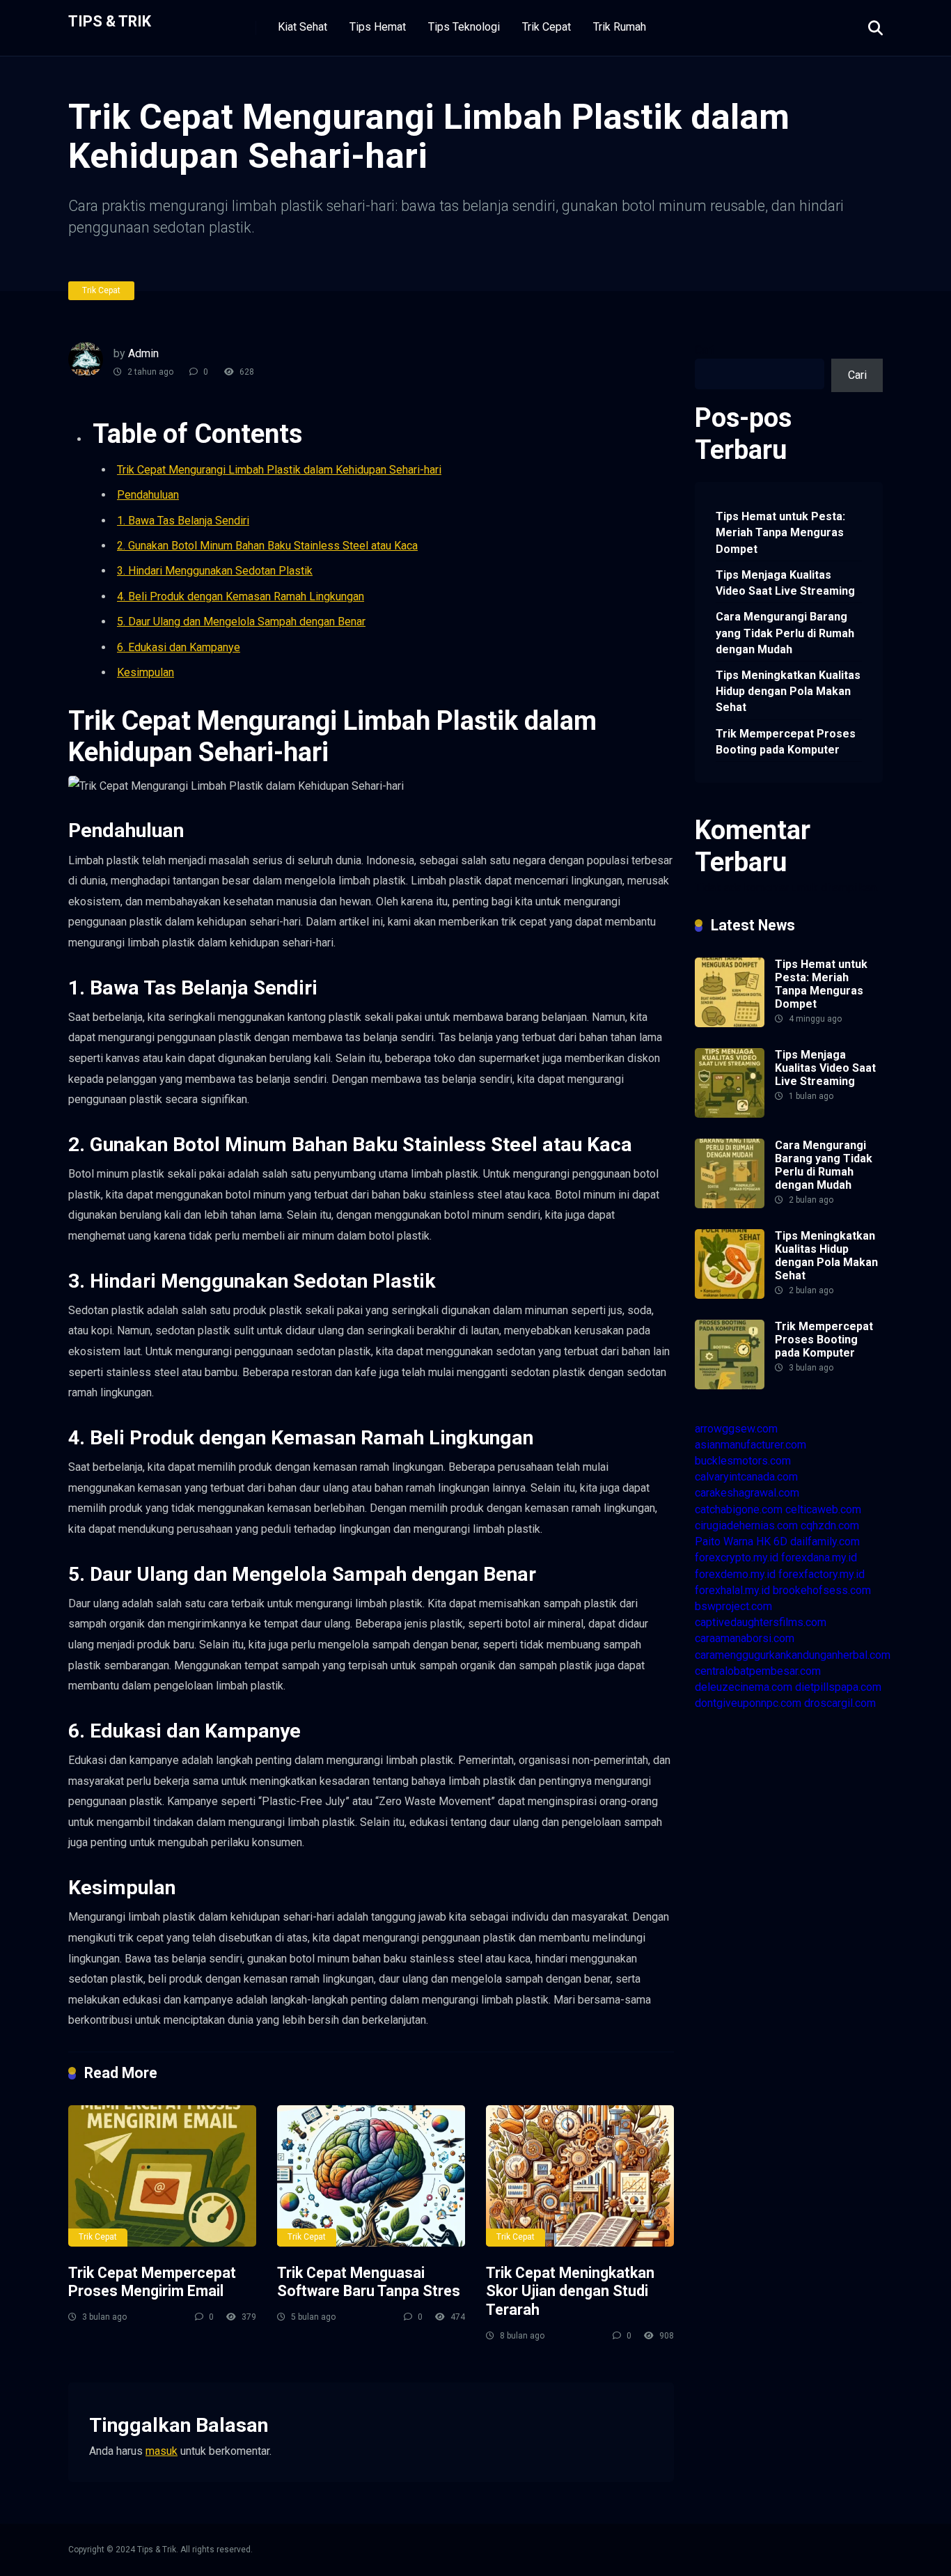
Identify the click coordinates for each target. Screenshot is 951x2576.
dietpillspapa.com (838, 1687)
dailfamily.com (825, 1541)
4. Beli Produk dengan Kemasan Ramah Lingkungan (241, 596)
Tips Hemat (378, 27)
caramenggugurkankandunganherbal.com (793, 1655)
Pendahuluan (148, 495)
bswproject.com (733, 1606)
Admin (143, 353)
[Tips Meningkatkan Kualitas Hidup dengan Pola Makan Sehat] (730, 1295)
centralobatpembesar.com (758, 1671)
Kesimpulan (146, 672)
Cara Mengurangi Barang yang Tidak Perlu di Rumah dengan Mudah (785, 633)
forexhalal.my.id (732, 1590)
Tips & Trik (110, 21)
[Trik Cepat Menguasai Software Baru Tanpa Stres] (371, 2176)
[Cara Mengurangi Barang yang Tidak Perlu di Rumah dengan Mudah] (730, 1204)
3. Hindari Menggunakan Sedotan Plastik (215, 571)
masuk (162, 2451)
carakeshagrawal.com (747, 1493)
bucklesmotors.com (743, 1461)
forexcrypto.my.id (737, 1558)
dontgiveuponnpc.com (748, 1703)
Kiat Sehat (302, 27)
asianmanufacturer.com (750, 1445)
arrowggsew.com (736, 1429)
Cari (704, 350)
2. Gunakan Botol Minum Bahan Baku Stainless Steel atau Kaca (267, 546)
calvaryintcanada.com (746, 1477)
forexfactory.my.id (822, 1574)
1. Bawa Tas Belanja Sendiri (183, 521)
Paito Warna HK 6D (741, 1541)
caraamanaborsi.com (745, 1638)
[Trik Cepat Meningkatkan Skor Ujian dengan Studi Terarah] (580, 2176)
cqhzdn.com (830, 1525)
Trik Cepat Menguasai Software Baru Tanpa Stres (369, 2282)
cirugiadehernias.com (746, 1525)
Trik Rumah (620, 27)
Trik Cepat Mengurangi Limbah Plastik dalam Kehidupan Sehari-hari (279, 470)
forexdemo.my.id (735, 1574)
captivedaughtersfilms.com (761, 1622)
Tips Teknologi (464, 27)
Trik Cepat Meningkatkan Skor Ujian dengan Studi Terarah (570, 2291)
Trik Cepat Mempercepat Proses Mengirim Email (152, 2282)
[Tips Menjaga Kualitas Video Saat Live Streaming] (730, 1114)
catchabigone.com (739, 1509)
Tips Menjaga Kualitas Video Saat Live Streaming (785, 583)
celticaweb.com (823, 1509)
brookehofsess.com (822, 1590)
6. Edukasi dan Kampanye (179, 647)
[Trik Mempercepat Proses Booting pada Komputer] (730, 1385)
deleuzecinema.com (744, 1687)
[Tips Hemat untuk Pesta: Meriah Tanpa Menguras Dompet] (730, 1023)
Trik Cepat (547, 27)
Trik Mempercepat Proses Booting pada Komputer (786, 742)
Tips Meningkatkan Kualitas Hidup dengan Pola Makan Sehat (788, 691)
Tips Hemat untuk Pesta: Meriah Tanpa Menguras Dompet (780, 532)
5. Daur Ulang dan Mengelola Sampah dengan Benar (241, 622)
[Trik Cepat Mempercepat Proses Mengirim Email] (162, 2176)
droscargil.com (840, 1703)
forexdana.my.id (819, 1558)
